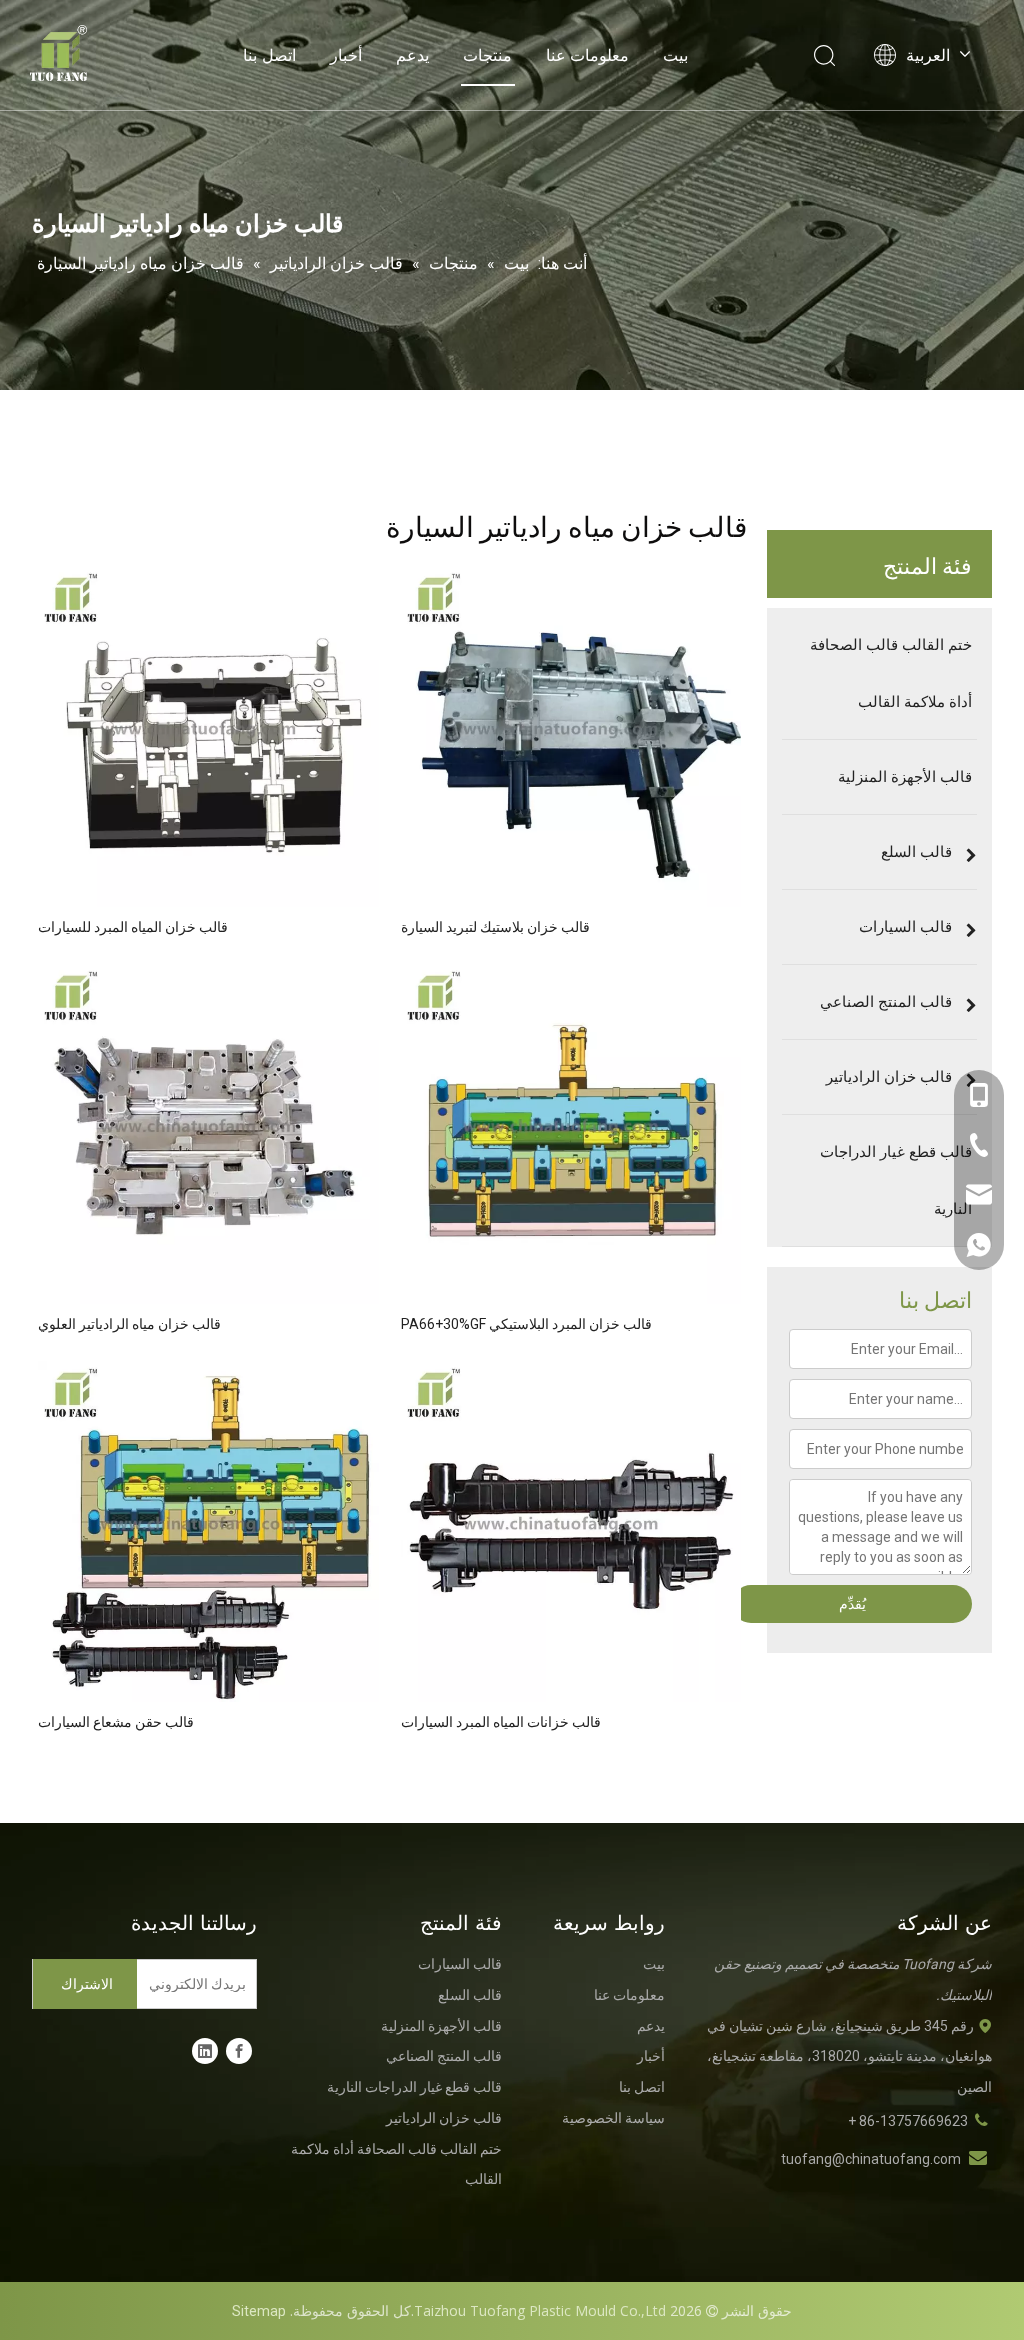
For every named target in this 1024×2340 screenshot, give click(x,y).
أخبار (346, 55)
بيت (675, 55)
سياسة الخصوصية (613, 2118)
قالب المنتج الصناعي (444, 2056)
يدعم (412, 55)
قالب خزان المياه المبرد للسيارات (133, 927)
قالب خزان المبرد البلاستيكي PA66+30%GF (526, 1324)
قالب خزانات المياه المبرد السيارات (501, 1722)
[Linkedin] (205, 2051)
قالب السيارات (460, 1964)
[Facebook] (239, 2051)
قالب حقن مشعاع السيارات (116, 1722)
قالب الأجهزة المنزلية (441, 2026)
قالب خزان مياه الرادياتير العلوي (129, 1324)
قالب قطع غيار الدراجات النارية (414, 2087)
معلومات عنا (588, 55)
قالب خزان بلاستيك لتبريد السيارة (495, 927)
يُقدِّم (852, 1604)
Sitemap (259, 2311)
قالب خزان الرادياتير (444, 2118)
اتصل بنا (269, 55)
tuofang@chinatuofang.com (871, 2159)
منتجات (487, 55)
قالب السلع (470, 1995)
